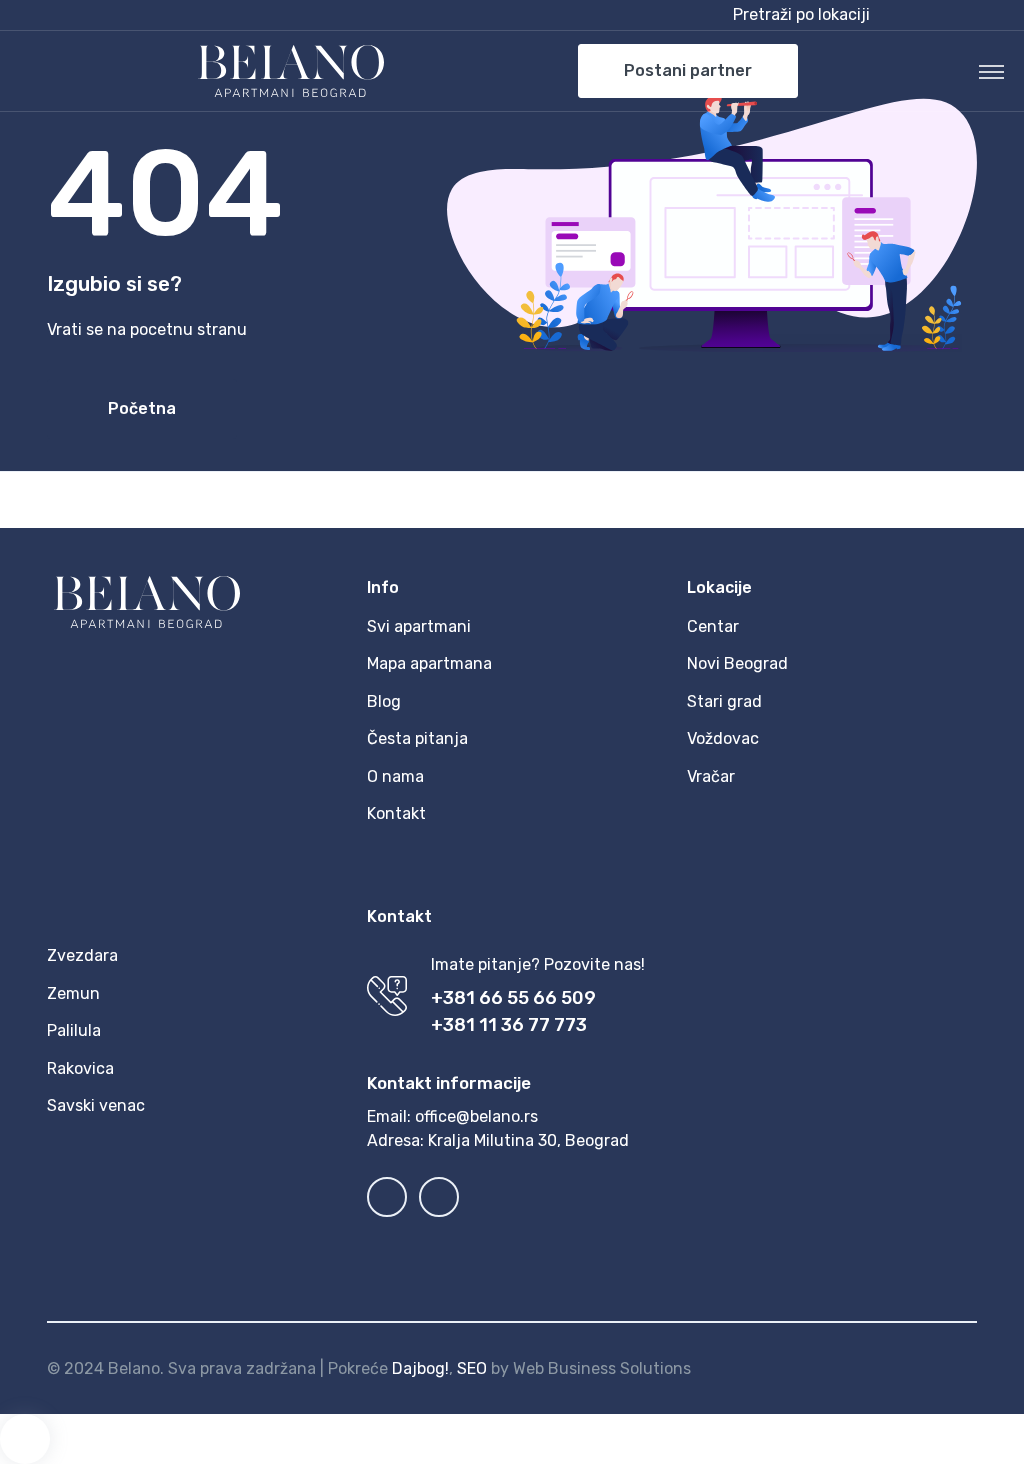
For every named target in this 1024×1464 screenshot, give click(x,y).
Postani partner (688, 70)
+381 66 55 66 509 (513, 998)
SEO (472, 1368)
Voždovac (723, 738)
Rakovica (80, 1068)
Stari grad (724, 701)
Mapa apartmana (429, 663)
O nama (395, 776)
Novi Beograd (737, 663)
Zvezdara (82, 955)
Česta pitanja (417, 738)
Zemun (73, 993)
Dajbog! (420, 1368)
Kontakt (396, 813)
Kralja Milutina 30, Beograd (528, 1140)
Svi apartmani (419, 626)
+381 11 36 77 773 (509, 1025)
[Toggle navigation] (991, 71)
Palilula (74, 1030)
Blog (384, 701)
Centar (713, 626)
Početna (142, 408)
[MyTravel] (291, 71)
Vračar (711, 776)
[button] (851, 15)
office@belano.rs (476, 1116)
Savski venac (96, 1105)
